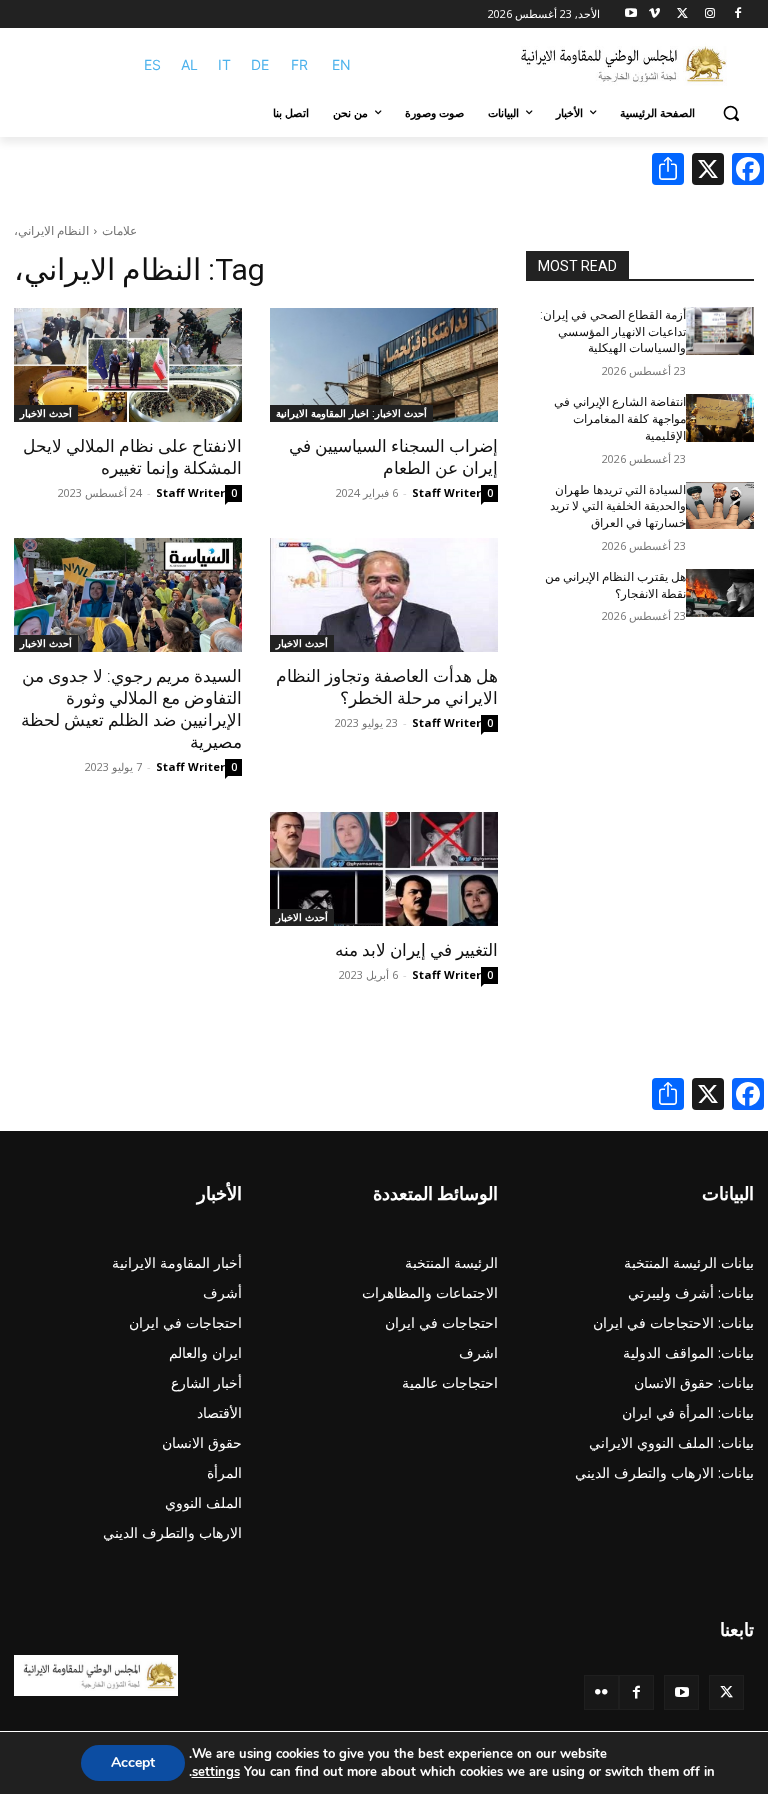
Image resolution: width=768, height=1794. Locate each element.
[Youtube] (631, 14)
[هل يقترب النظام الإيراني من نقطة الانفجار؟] (720, 593)
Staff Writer (446, 492)
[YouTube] (681, 1692)
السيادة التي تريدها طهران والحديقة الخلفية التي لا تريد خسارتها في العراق (618, 507)
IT (224, 64)
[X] (682, 14)
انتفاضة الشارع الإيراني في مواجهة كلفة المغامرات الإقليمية (620, 419)
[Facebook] (737, 14)
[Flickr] (601, 1692)
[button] (730, 113)
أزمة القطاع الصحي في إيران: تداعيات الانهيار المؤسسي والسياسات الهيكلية (613, 332)
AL (189, 64)
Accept (133, 1762)
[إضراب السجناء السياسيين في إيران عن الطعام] (384, 365)
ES (152, 64)
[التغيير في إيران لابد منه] (384, 869)
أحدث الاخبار (46, 413)
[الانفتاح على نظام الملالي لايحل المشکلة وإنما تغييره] (128, 365)
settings (216, 1772)
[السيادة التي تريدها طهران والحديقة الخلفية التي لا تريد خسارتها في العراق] (720, 506)
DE (260, 64)
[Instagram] (709, 14)
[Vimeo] (654, 14)
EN (341, 64)
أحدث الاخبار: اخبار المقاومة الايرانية (351, 413)
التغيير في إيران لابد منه (416, 950)
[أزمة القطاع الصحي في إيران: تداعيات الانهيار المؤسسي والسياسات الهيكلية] (720, 331)
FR (299, 64)
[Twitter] (726, 1692)
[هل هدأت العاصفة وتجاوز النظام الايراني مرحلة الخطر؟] (384, 595)
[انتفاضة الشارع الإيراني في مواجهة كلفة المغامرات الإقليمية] (720, 418)
